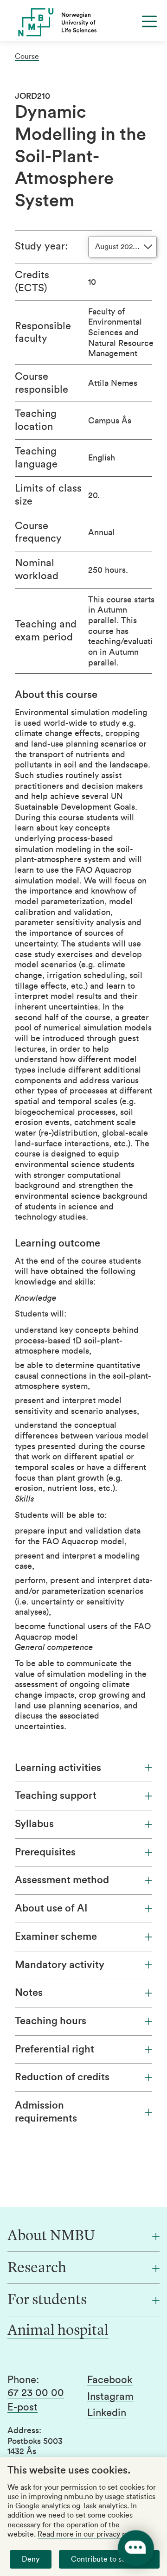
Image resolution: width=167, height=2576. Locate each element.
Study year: (41, 246)
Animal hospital (58, 2331)
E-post (22, 2407)
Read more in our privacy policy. (90, 2534)
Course (27, 57)
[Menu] (149, 21)
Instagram (110, 2397)
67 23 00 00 (36, 2393)
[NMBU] (83, 22)
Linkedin (107, 2413)
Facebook (110, 2380)
